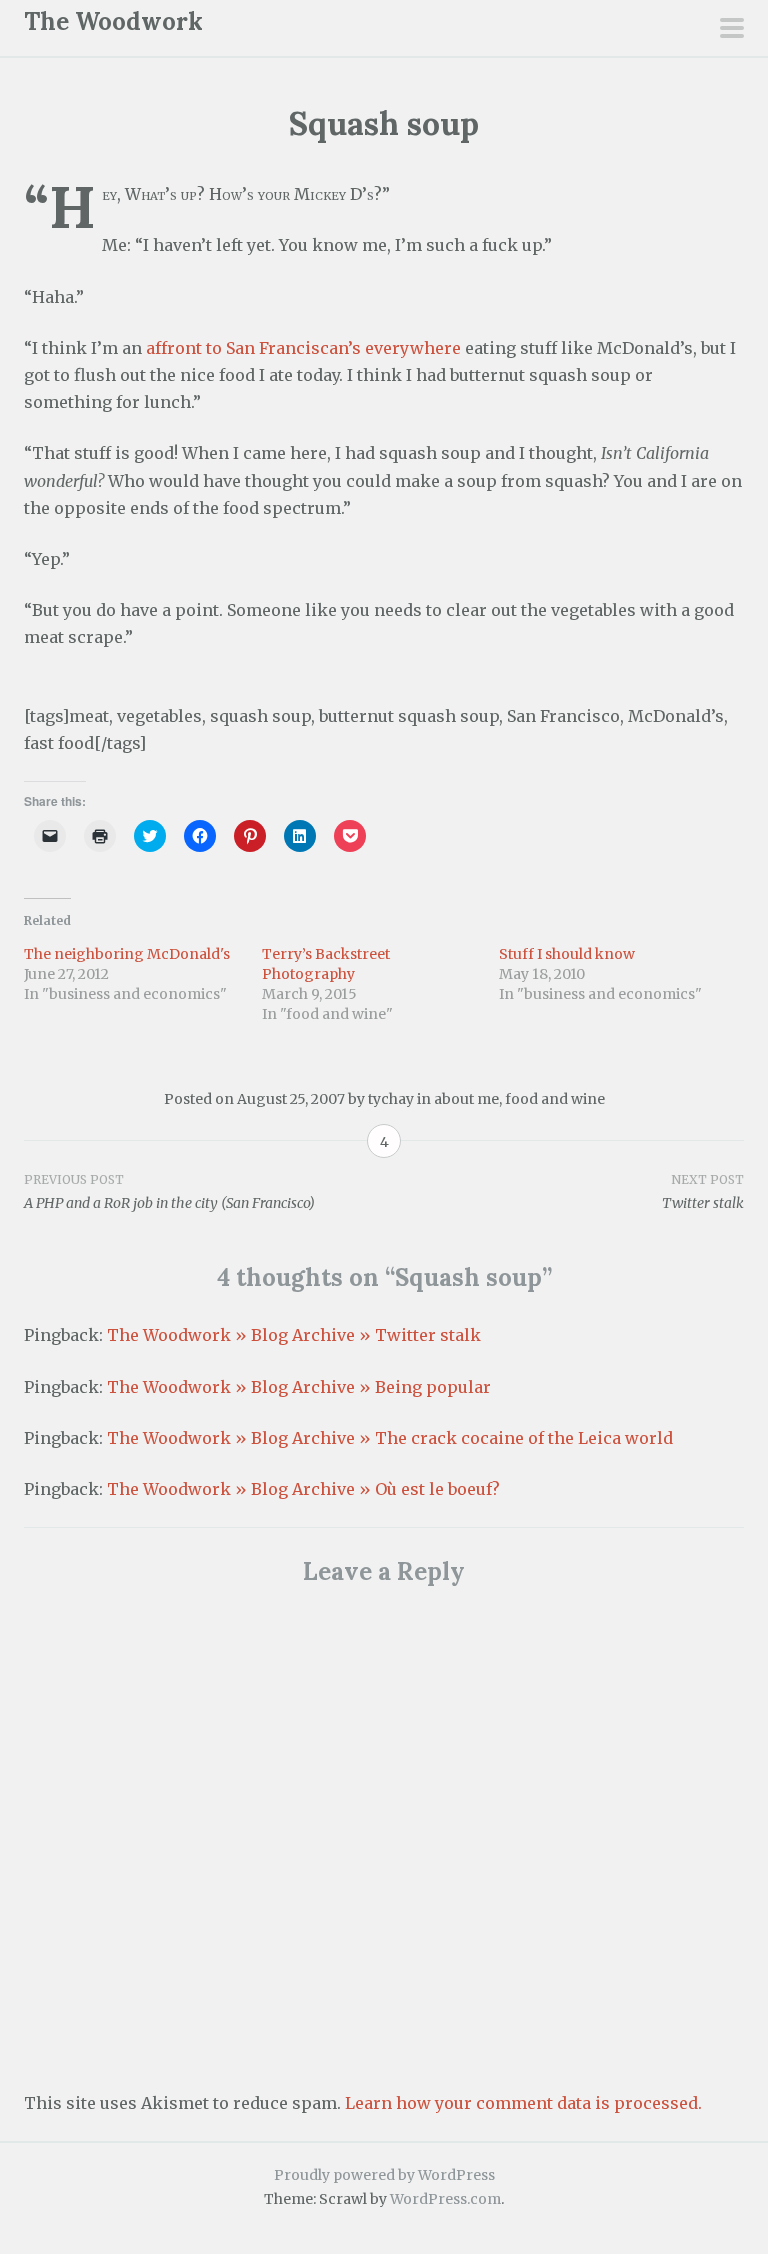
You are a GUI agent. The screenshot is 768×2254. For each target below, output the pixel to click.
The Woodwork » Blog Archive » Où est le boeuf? (303, 1489)
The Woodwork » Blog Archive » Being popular (299, 1387)
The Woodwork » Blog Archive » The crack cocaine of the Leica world (390, 1438)
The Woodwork (113, 21)
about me (466, 1099)
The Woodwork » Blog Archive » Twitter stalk (294, 1335)
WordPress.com (445, 2199)
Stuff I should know (567, 954)
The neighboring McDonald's (127, 954)
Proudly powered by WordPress (384, 2175)
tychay (391, 1099)
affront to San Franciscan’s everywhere (303, 348)
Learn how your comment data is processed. (523, 2103)
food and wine (555, 1099)
